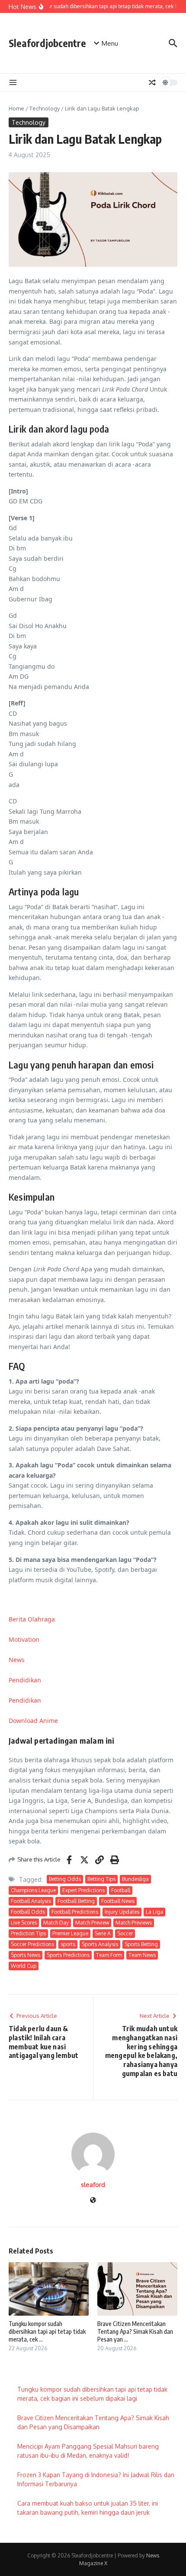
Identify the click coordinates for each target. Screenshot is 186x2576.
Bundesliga (135, 1879)
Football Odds (28, 1912)
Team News (142, 1955)
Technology (45, 108)
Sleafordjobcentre (47, 43)
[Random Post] (152, 82)
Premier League (70, 1933)
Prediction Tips (28, 1933)
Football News (118, 1901)
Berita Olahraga (32, 1619)
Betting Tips (101, 1879)
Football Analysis (31, 1901)
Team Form (109, 1955)
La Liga (154, 1912)
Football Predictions (75, 1912)
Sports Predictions (68, 1955)
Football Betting (76, 1901)
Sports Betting (141, 1944)
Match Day (56, 1923)
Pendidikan (25, 1680)
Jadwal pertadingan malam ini (62, 1740)
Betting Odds (65, 1879)
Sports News (26, 1955)
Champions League (33, 1890)
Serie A (103, 1933)
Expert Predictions (83, 1890)
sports (68, 1944)
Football (121, 1890)
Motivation (24, 1639)
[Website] (93, 2201)
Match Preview (92, 1923)
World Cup (24, 1966)
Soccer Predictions (32, 1944)
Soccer (125, 1933)
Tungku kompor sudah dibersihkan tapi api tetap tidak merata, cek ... (47, 2331)
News (17, 1660)
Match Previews (134, 1923)
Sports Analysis (100, 1944)
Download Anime (33, 1721)
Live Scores (24, 1923)
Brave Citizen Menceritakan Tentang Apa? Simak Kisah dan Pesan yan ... (135, 2331)
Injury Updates (122, 1912)
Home (16, 108)
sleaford (93, 2185)
